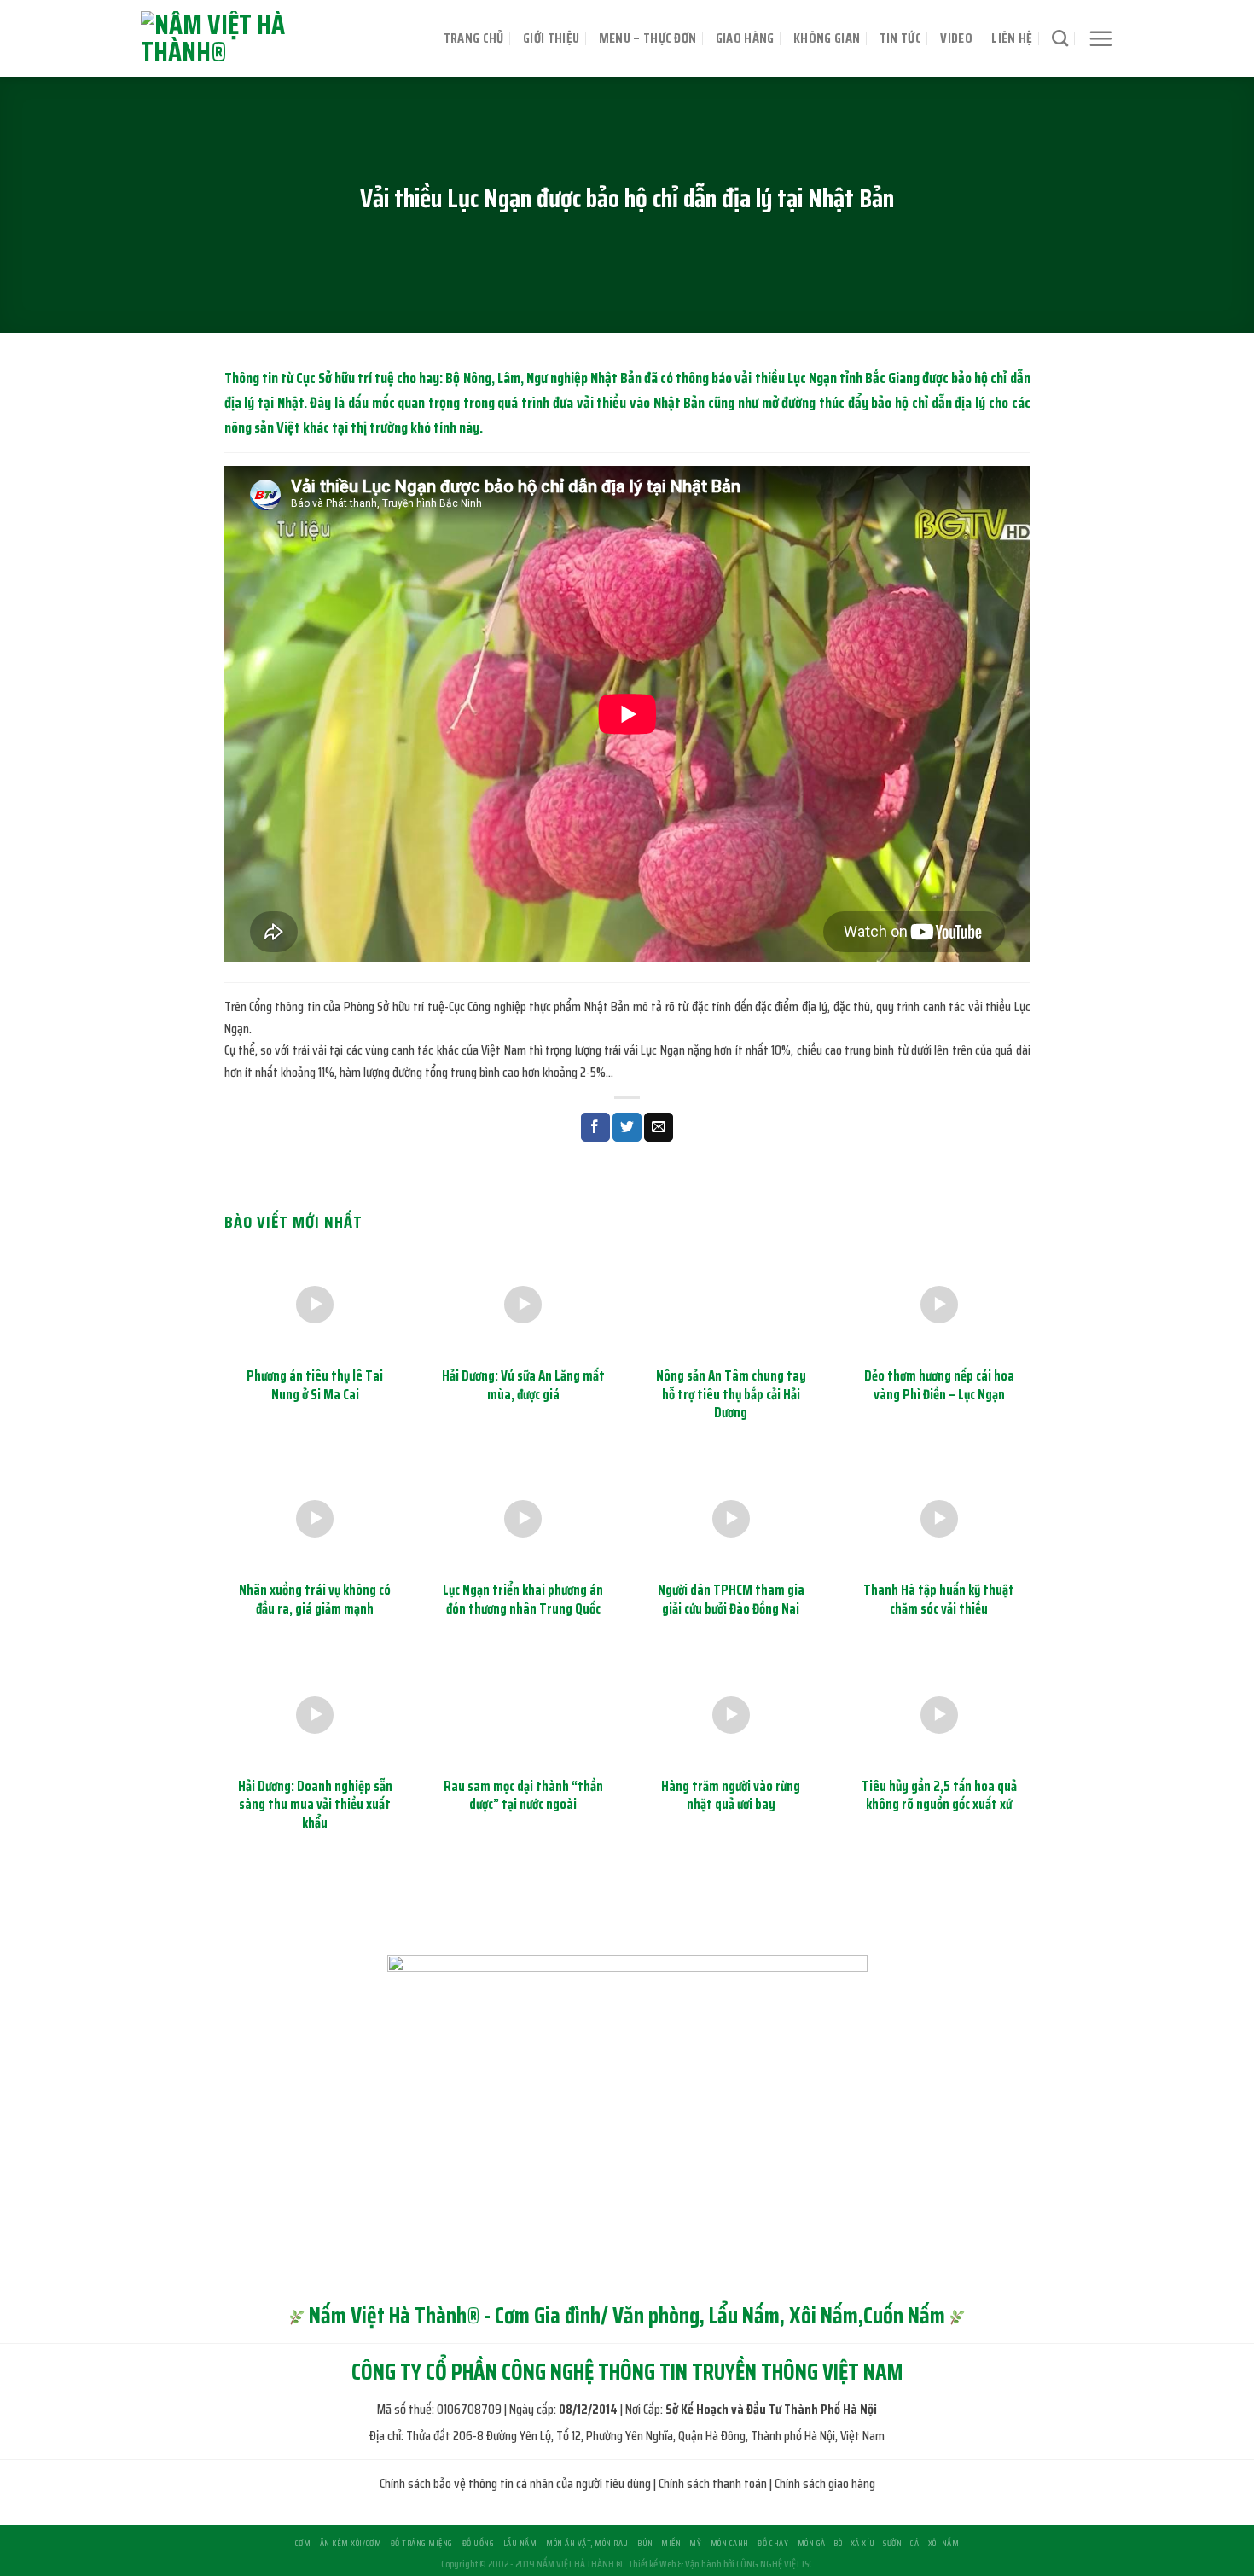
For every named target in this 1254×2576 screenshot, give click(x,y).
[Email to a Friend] (659, 1127)
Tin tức (900, 38)
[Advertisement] (627, 2457)
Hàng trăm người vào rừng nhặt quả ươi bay (731, 1796)
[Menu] (1100, 38)
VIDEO (956, 38)
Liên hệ (1012, 38)
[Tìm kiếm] (1060, 38)
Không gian (827, 38)
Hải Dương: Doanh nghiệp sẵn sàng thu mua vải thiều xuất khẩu (315, 1805)
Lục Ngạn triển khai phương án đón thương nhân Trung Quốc (523, 1599)
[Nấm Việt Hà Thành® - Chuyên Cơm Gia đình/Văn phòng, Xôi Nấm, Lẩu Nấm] (256, 38)
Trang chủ (474, 38)
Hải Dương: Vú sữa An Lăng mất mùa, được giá (523, 1385)
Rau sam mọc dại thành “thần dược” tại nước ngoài (523, 1796)
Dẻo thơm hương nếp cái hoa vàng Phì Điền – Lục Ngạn (939, 1385)
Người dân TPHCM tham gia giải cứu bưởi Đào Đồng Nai (731, 1599)
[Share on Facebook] (595, 1127)
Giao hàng (745, 38)
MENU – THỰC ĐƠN (648, 38)
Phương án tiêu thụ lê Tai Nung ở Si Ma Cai (315, 1385)
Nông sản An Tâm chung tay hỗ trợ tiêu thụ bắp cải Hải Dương (731, 1395)
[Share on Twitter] (627, 1127)
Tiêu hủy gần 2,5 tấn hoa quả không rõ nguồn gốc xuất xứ (939, 1796)
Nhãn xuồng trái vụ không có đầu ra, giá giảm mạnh (315, 1599)
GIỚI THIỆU (551, 38)
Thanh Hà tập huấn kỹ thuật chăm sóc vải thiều (939, 1599)
